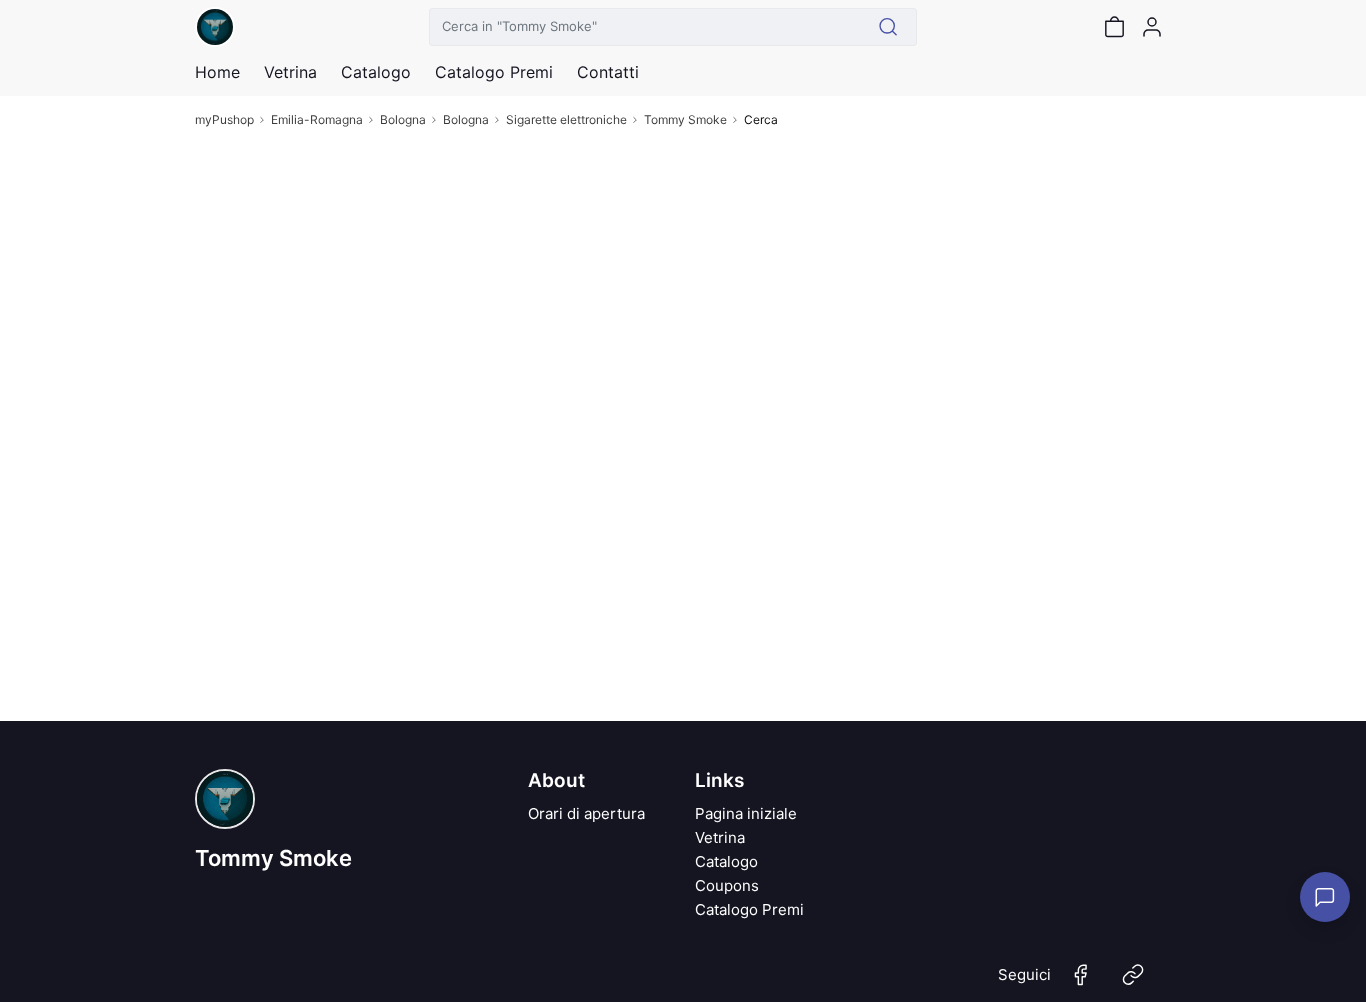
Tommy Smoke (685, 119)
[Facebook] (1081, 983)
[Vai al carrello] (1114, 27)
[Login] (1152, 27)
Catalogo (376, 72)
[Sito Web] (1133, 983)
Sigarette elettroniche (566, 119)
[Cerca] (888, 27)
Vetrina (720, 837)
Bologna (403, 119)
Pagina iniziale (746, 813)
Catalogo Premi (749, 909)
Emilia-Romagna (317, 119)
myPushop (224, 119)
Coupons (727, 885)
